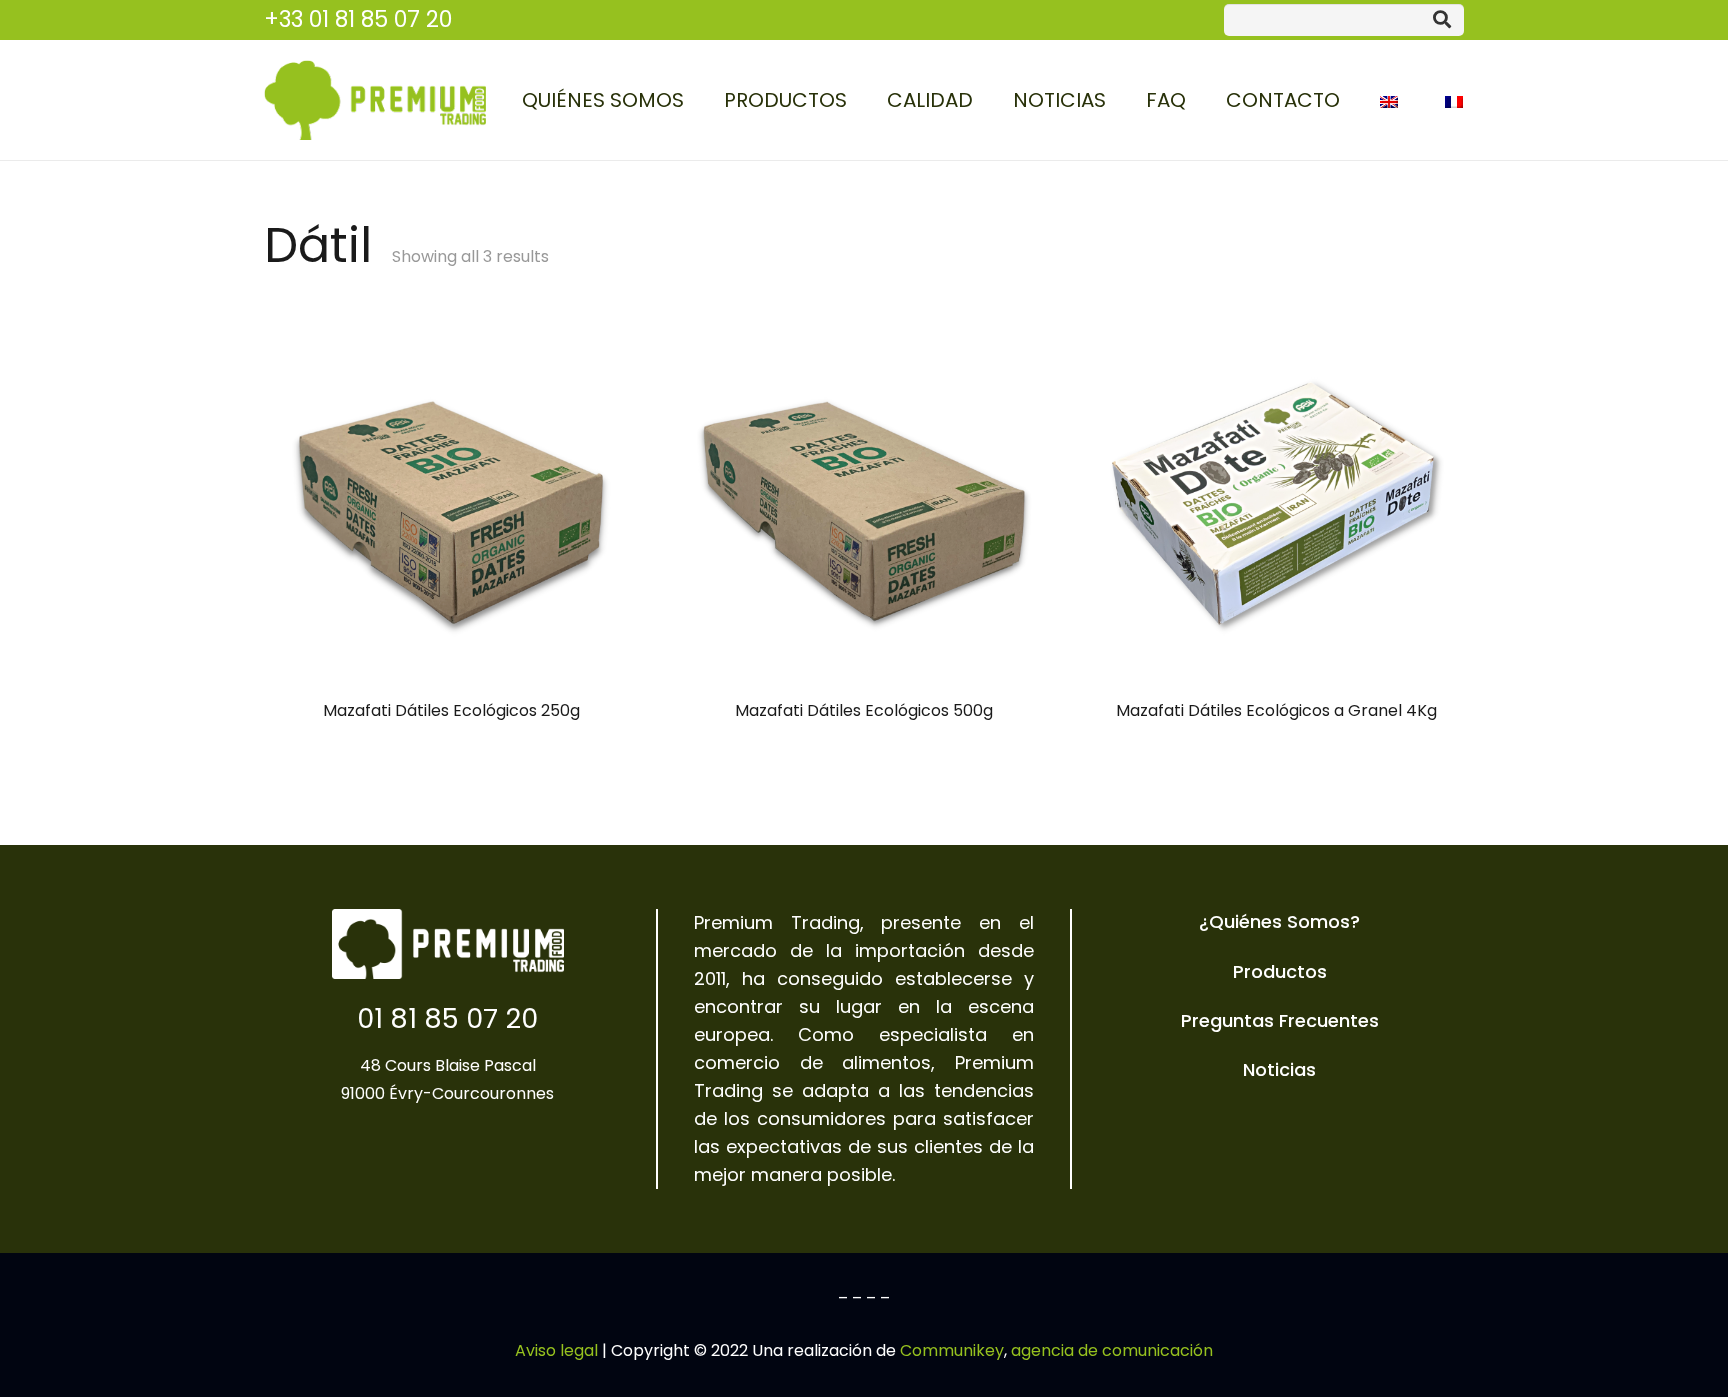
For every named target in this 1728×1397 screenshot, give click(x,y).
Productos (1280, 971)
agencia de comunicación (1112, 1350)
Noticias (1279, 1069)
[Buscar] (1442, 20)
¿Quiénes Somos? (1279, 921)
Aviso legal (556, 1350)
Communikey (952, 1350)
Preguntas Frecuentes (1280, 1020)
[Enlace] (375, 100)
